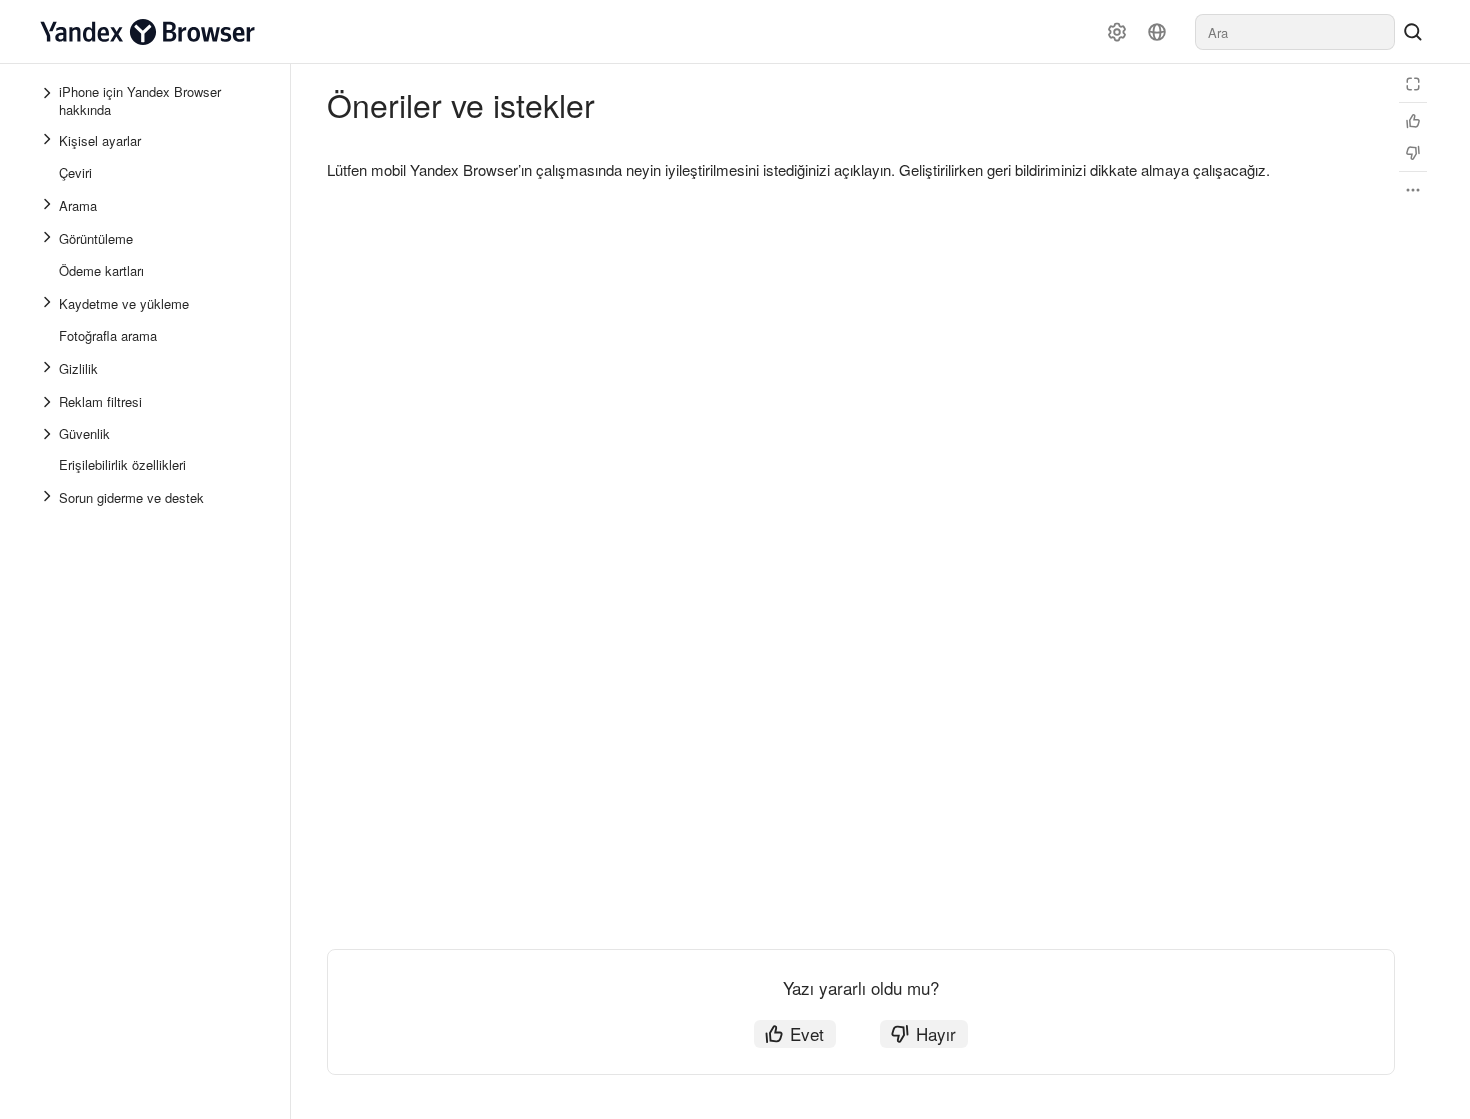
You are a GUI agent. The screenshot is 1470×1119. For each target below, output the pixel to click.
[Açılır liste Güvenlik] (49, 434)
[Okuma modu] (1413, 84)
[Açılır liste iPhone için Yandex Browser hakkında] (49, 101)
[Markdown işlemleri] (1413, 190)
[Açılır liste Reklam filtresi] (49, 402)
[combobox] (1295, 32)
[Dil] (1157, 32)
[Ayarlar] (1117, 32)
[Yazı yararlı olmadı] (1413, 153)
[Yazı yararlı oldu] (1413, 121)
